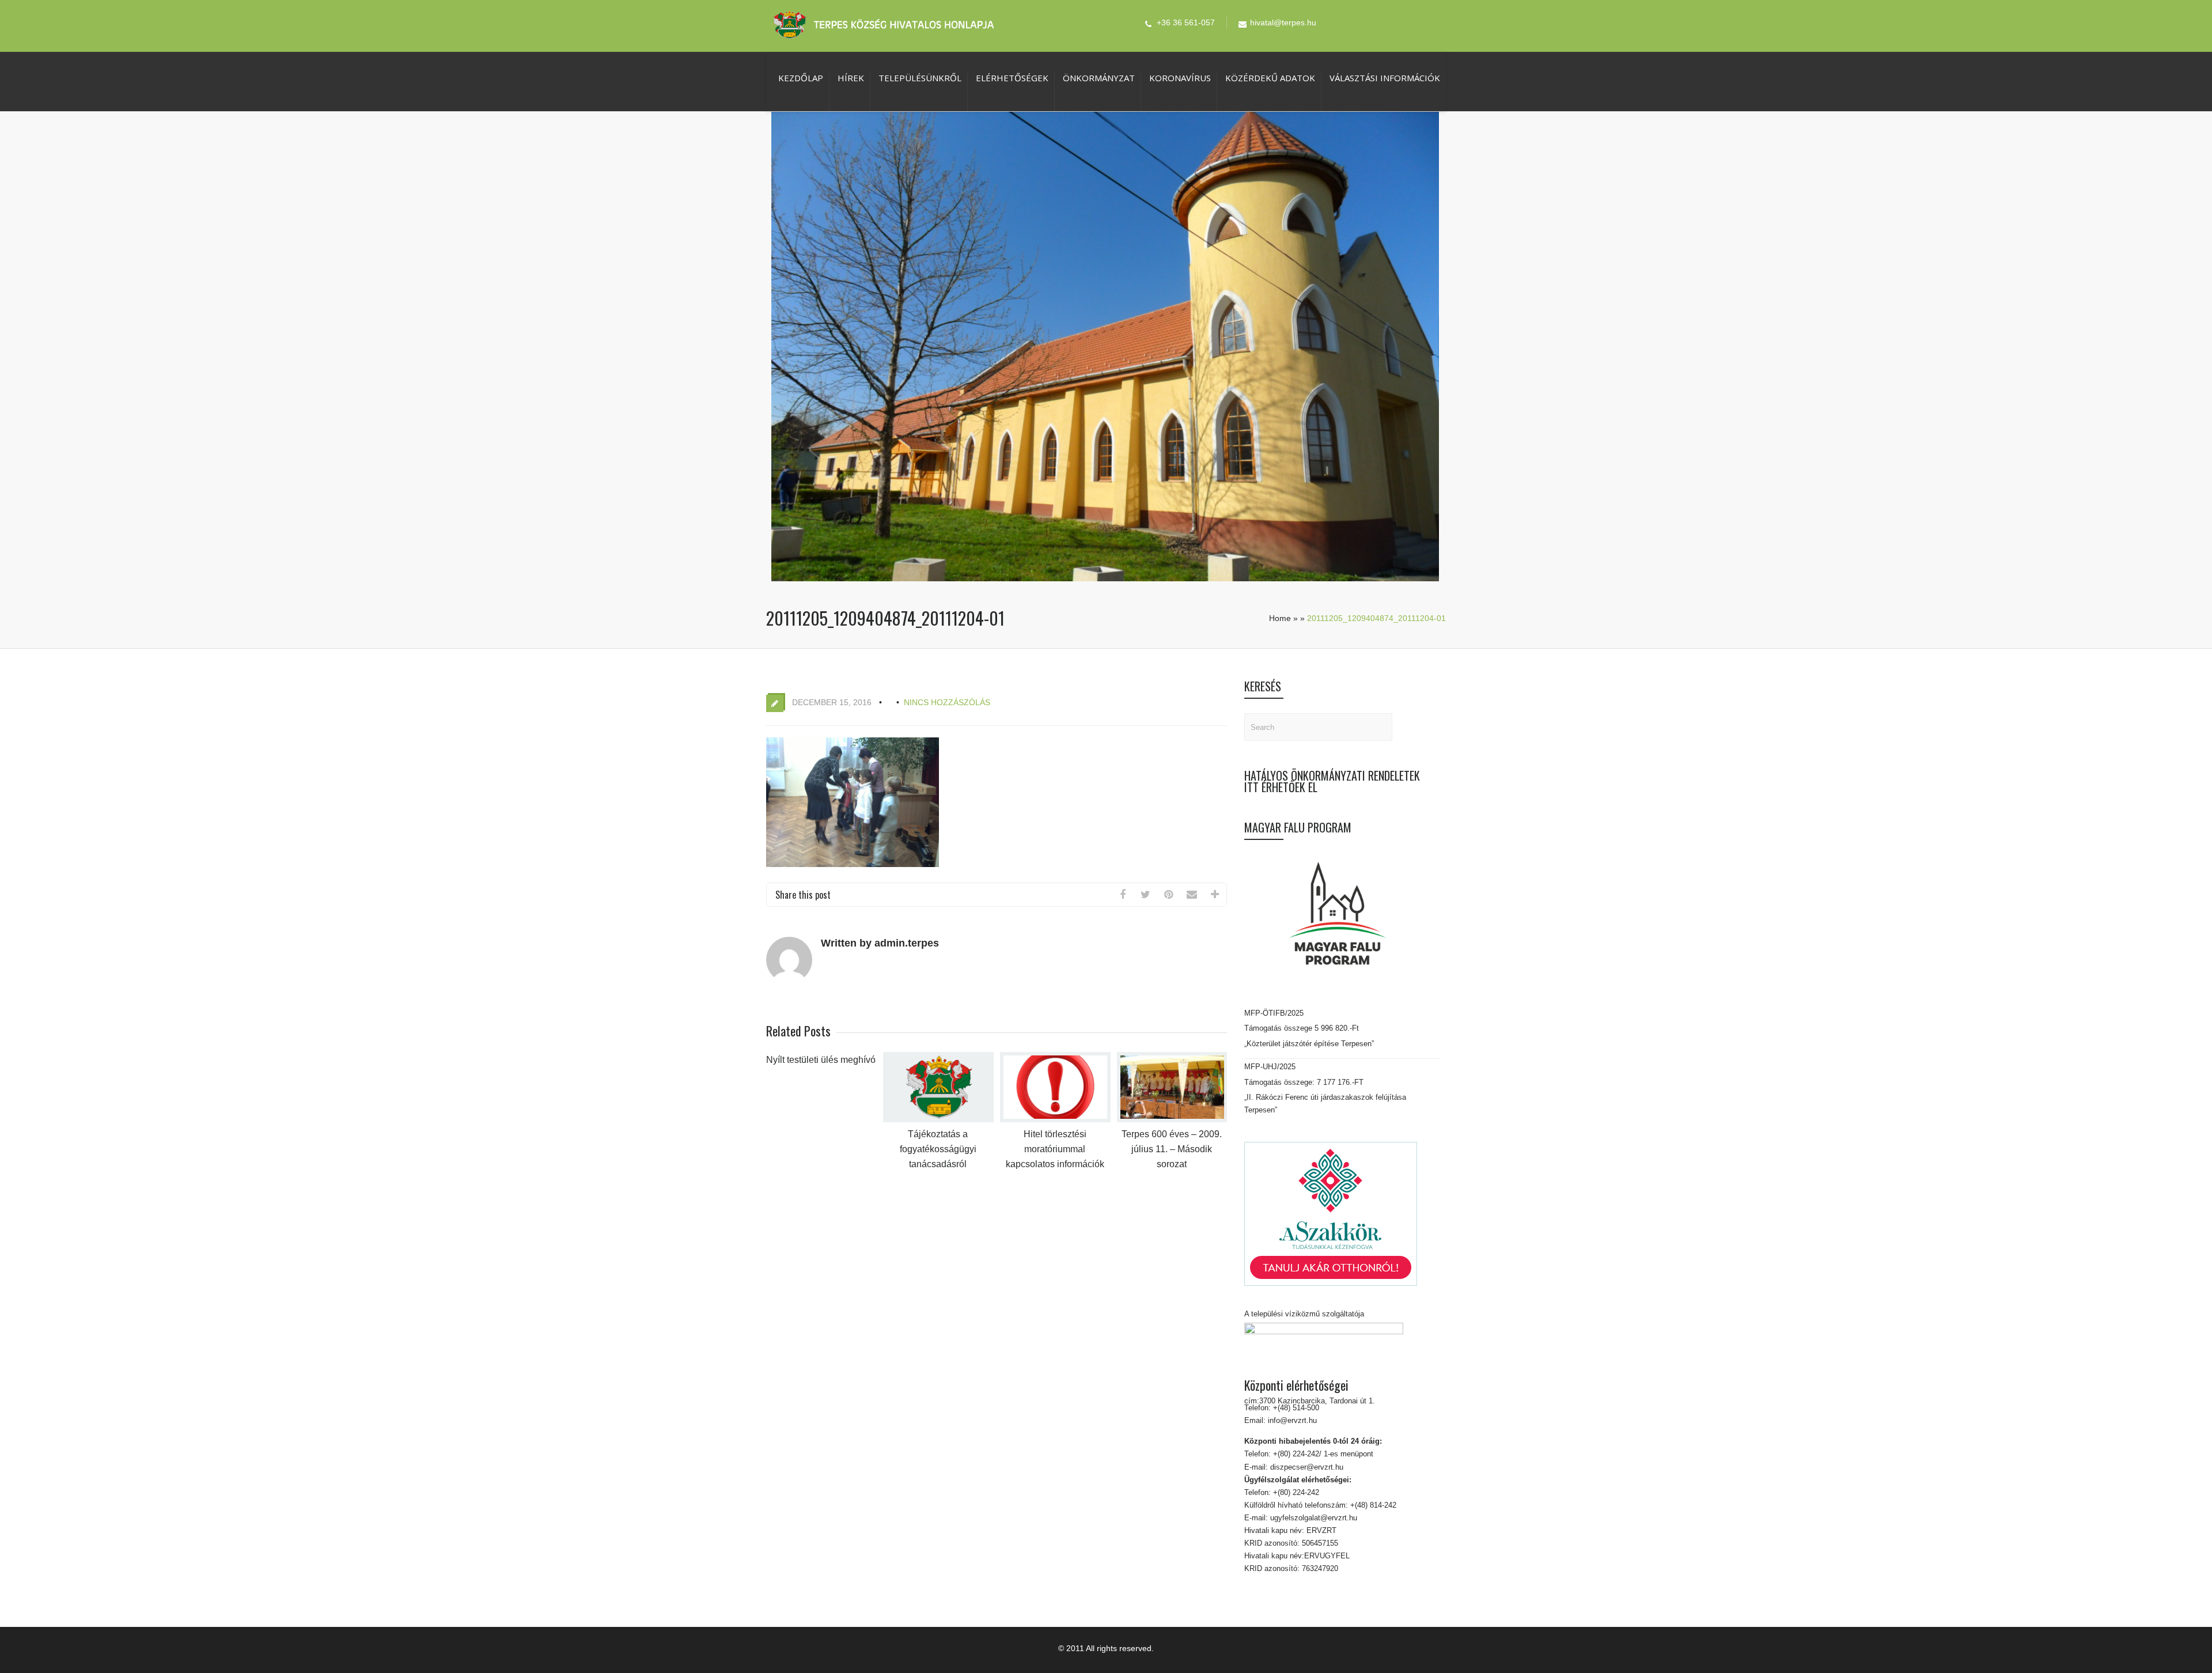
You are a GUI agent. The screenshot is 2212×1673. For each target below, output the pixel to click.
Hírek (851, 78)
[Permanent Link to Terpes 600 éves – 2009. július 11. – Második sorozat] (1172, 1120)
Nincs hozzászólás (947, 702)
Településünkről (920, 78)
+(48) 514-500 (1295, 1408)
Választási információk (1385, 78)
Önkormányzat (1099, 78)
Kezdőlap (801, 78)
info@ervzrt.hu (1292, 1420)
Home (1280, 618)
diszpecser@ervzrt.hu (1306, 1467)
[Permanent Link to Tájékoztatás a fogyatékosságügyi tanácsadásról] (938, 1120)
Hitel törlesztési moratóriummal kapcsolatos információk (1055, 1149)
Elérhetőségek (1012, 78)
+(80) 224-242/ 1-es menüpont (1323, 1454)
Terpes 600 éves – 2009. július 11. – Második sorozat (1172, 1149)
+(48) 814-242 (1372, 1505)
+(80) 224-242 (1295, 1492)
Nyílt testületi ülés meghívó (821, 1060)
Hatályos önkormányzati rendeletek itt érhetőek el (1332, 781)
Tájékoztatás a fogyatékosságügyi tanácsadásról (938, 1149)
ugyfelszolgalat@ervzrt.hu (1313, 1518)
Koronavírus (1180, 78)
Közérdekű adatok (1270, 78)
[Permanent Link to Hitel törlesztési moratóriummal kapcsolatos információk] (1055, 1120)
